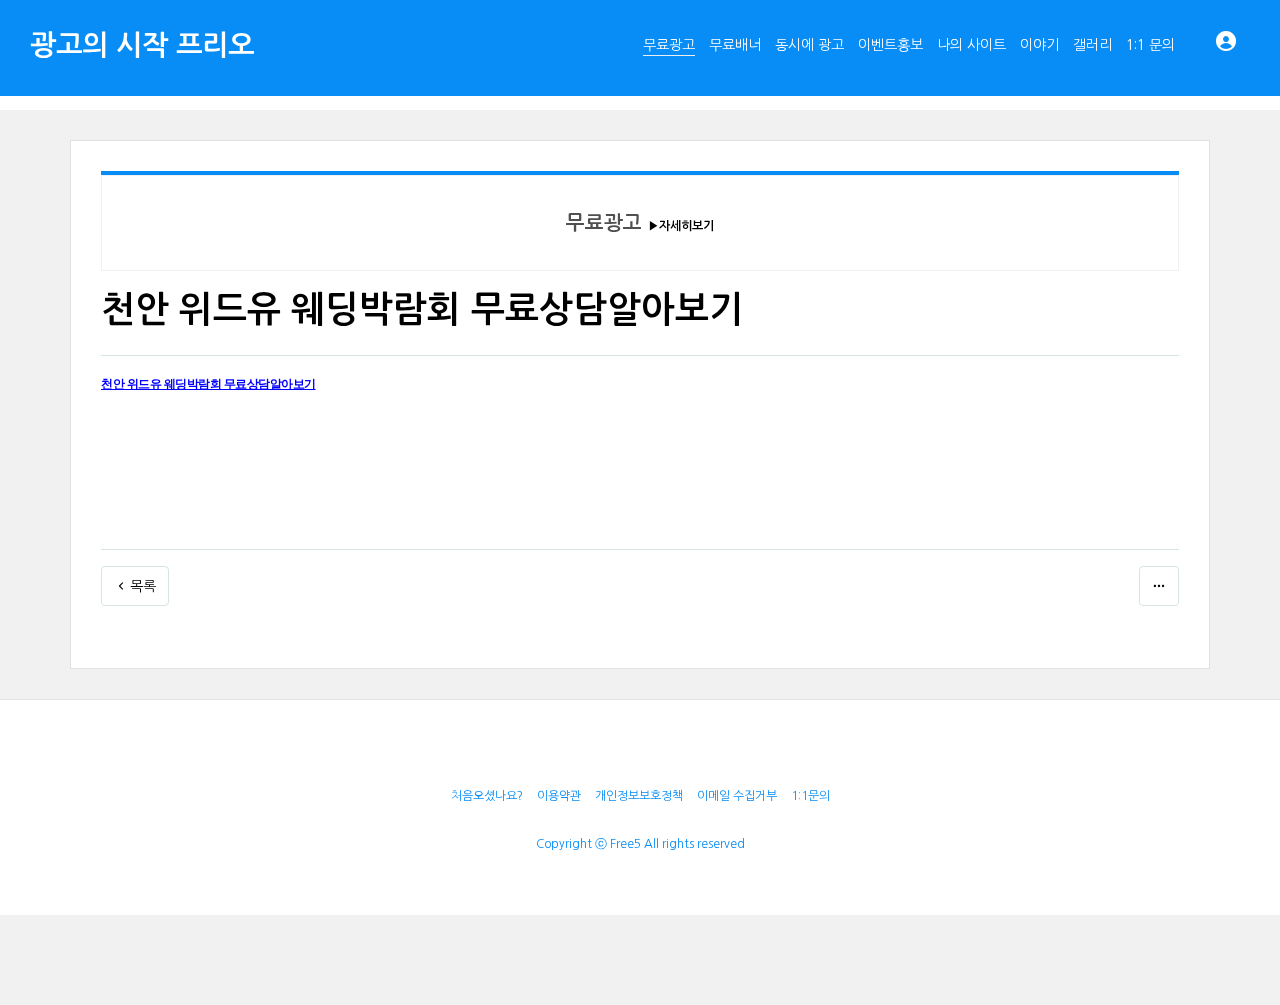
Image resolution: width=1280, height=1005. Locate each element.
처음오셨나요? (487, 796)
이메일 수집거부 (737, 796)
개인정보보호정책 (639, 796)
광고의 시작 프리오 (142, 45)
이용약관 (559, 796)
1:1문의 (810, 796)
